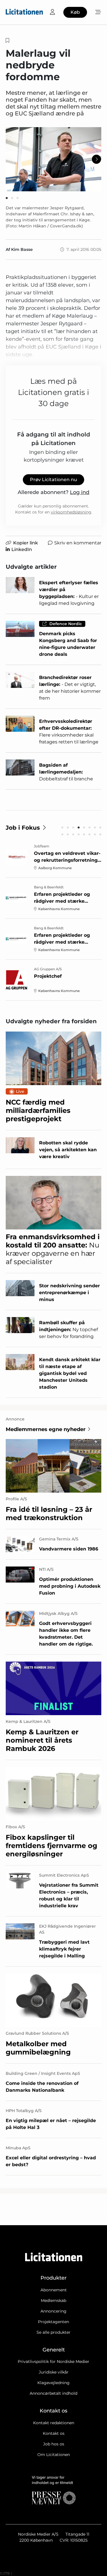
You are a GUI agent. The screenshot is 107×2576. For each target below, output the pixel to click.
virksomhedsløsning (71, 512)
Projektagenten (53, 2322)
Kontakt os (54, 2433)
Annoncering (53, 2311)
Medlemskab (53, 2301)
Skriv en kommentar (78, 543)
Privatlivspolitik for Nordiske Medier (53, 2362)
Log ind (80, 492)
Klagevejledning (53, 2383)
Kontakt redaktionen (54, 2423)
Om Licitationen (54, 2455)
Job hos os (54, 2444)
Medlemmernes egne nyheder (46, 1429)
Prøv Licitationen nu (53, 480)
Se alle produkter (53, 2332)
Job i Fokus (23, 828)
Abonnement (54, 2290)
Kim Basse (22, 249)
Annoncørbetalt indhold (53, 2393)
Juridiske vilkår (54, 2372)
